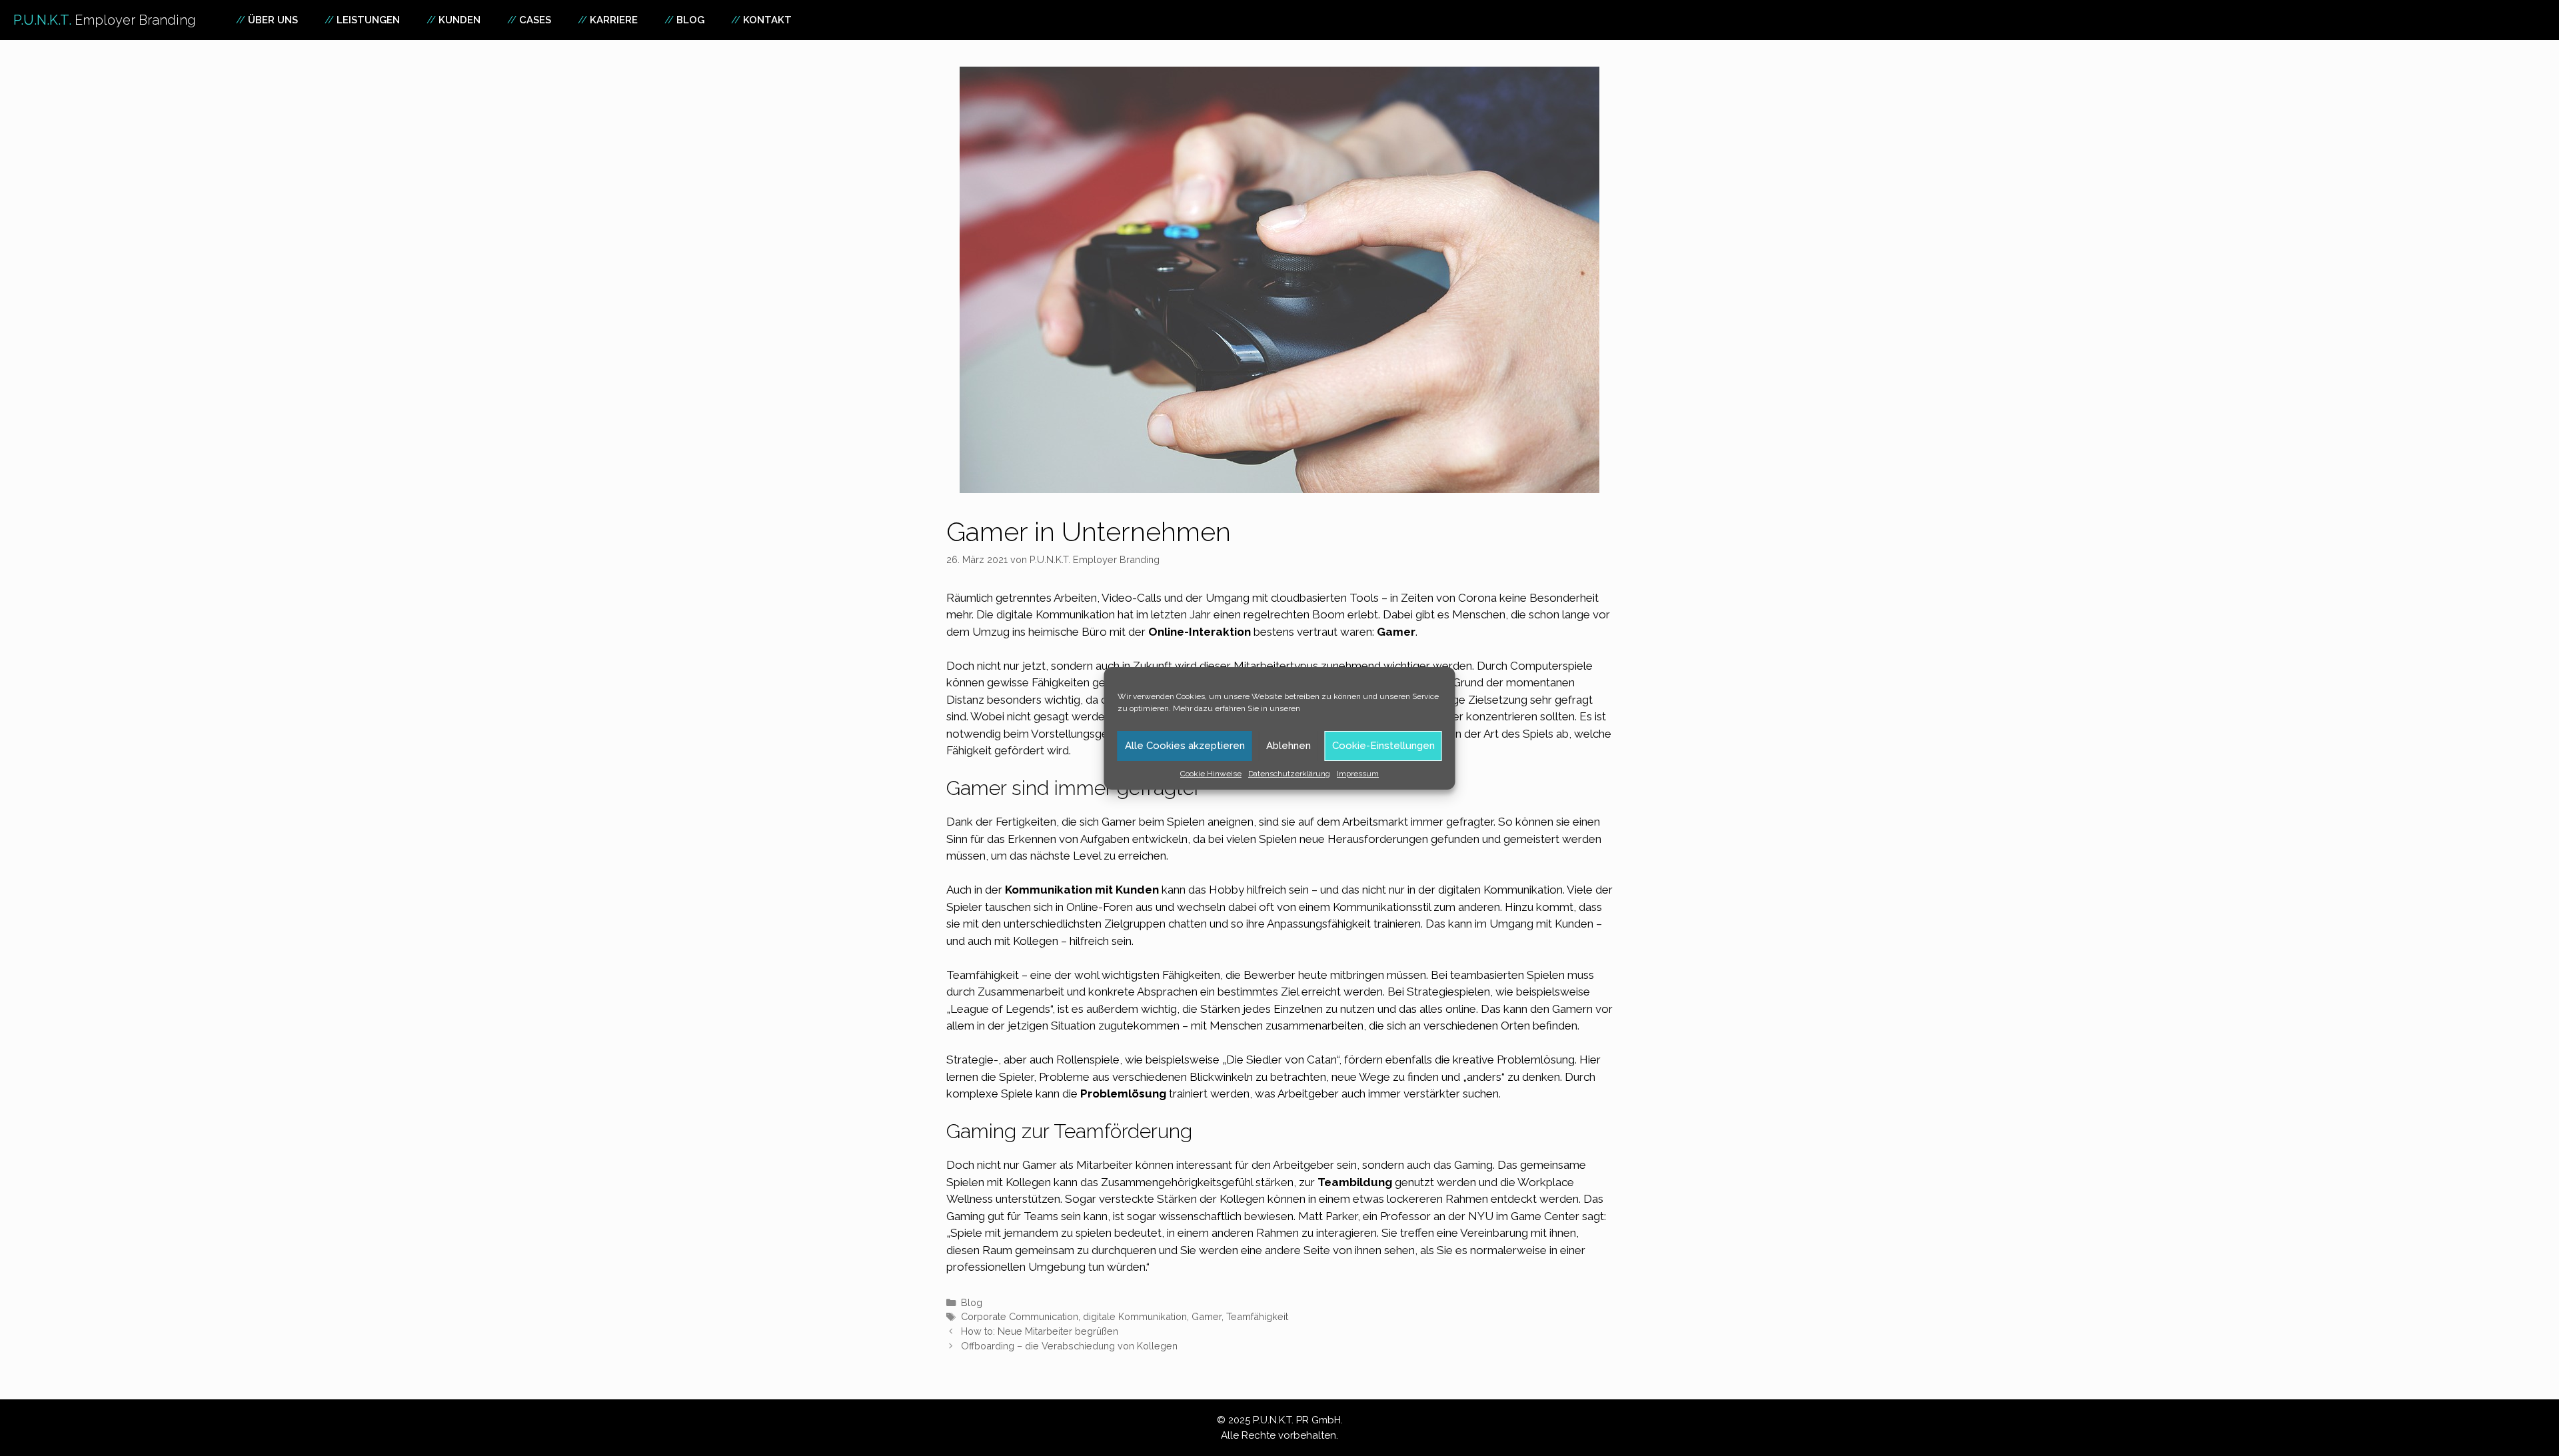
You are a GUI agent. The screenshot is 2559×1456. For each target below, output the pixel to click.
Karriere (614, 20)
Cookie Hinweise (1211, 774)
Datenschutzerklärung (1289, 774)
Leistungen (368, 20)
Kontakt (767, 20)
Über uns (273, 20)
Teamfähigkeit (1257, 1316)
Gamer (1207, 1316)
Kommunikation (1077, 614)
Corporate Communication (1020, 1316)
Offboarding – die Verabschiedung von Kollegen (1069, 1346)
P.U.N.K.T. (105, 20)
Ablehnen (1288, 746)
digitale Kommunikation (1135, 1316)
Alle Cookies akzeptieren (1185, 746)
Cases (535, 20)
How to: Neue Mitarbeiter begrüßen (1040, 1331)
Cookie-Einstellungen (1383, 746)
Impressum (1358, 774)
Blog (690, 20)
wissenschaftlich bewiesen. (1227, 1216)
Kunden (459, 20)
